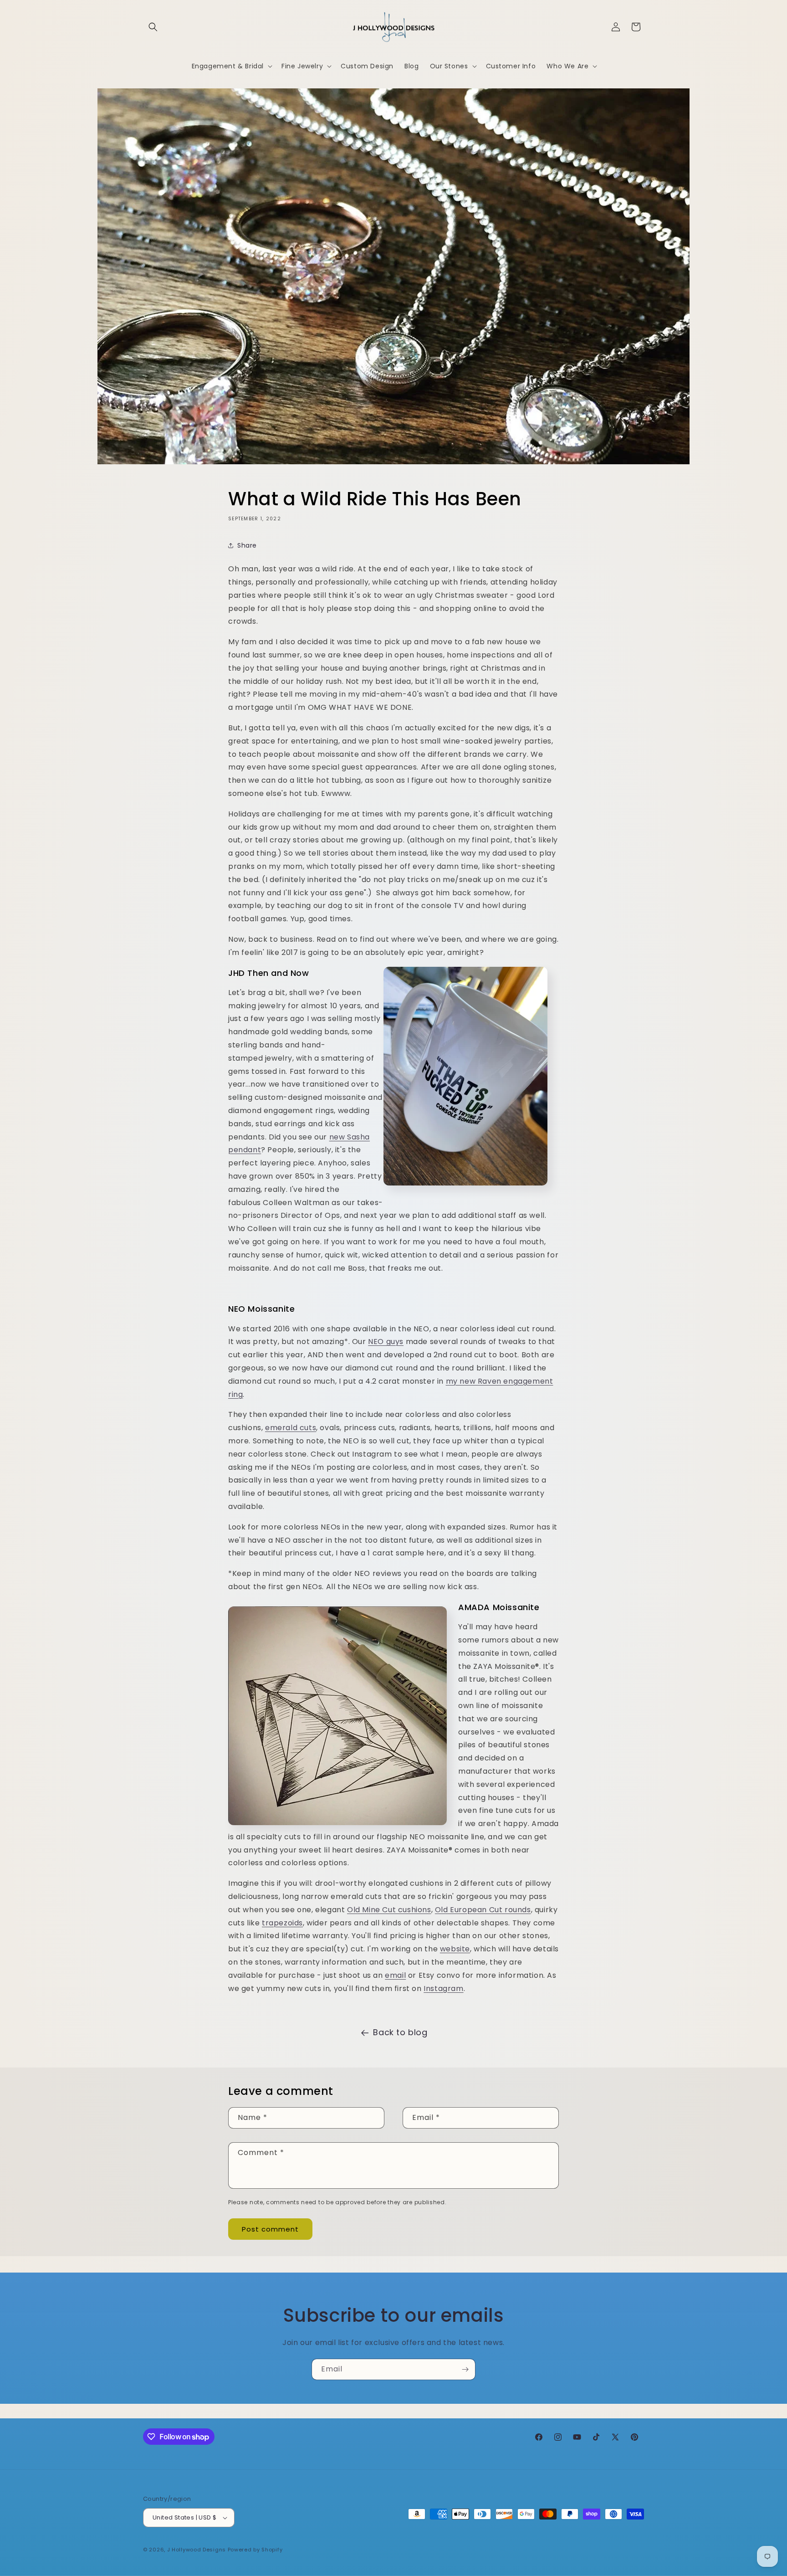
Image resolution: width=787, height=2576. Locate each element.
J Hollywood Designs (197, 2550)
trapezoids (282, 1923)
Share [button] (247, 545)
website (455, 1949)
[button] (153, 27)
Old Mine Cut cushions (389, 1910)
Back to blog (400, 2032)
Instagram (443, 1988)
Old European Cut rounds (483, 1910)
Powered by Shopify (255, 2550)
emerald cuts (291, 1428)
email (395, 1975)
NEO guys (386, 1342)
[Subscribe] (465, 2369)
